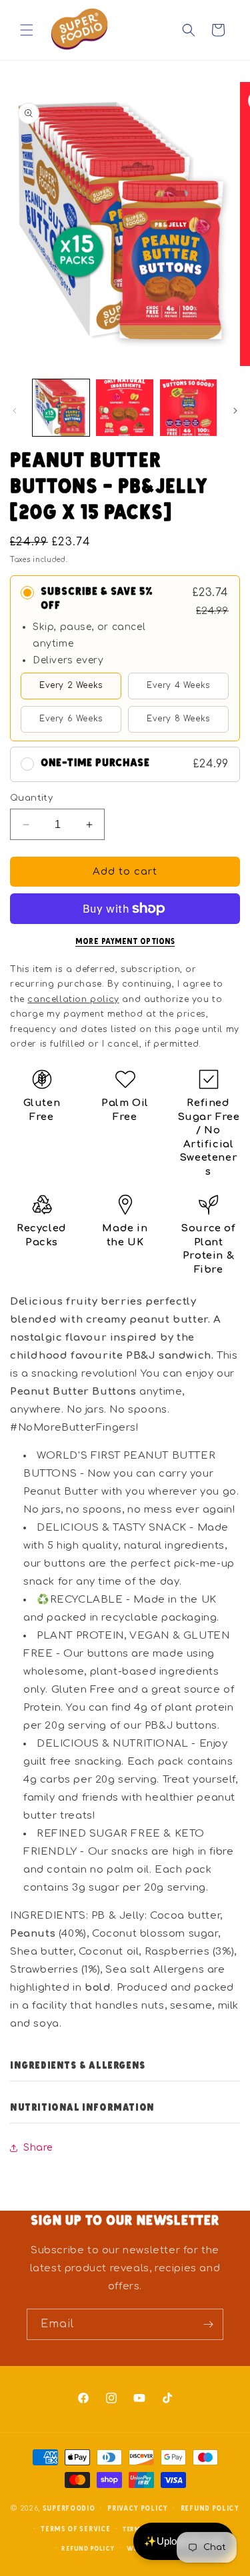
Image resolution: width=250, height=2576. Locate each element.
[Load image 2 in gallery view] (124, 408)
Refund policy (210, 2508)
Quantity (31, 798)
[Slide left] (15, 411)
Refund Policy (88, 2548)
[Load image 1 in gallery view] (61, 408)
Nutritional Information (82, 2107)
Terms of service (75, 2528)
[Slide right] (235, 411)
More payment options (125, 941)
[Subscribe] (208, 2324)
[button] (27, 30)
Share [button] (38, 2148)
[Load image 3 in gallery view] (188, 408)
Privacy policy (138, 2508)
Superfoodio (69, 2508)
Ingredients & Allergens (78, 2065)
